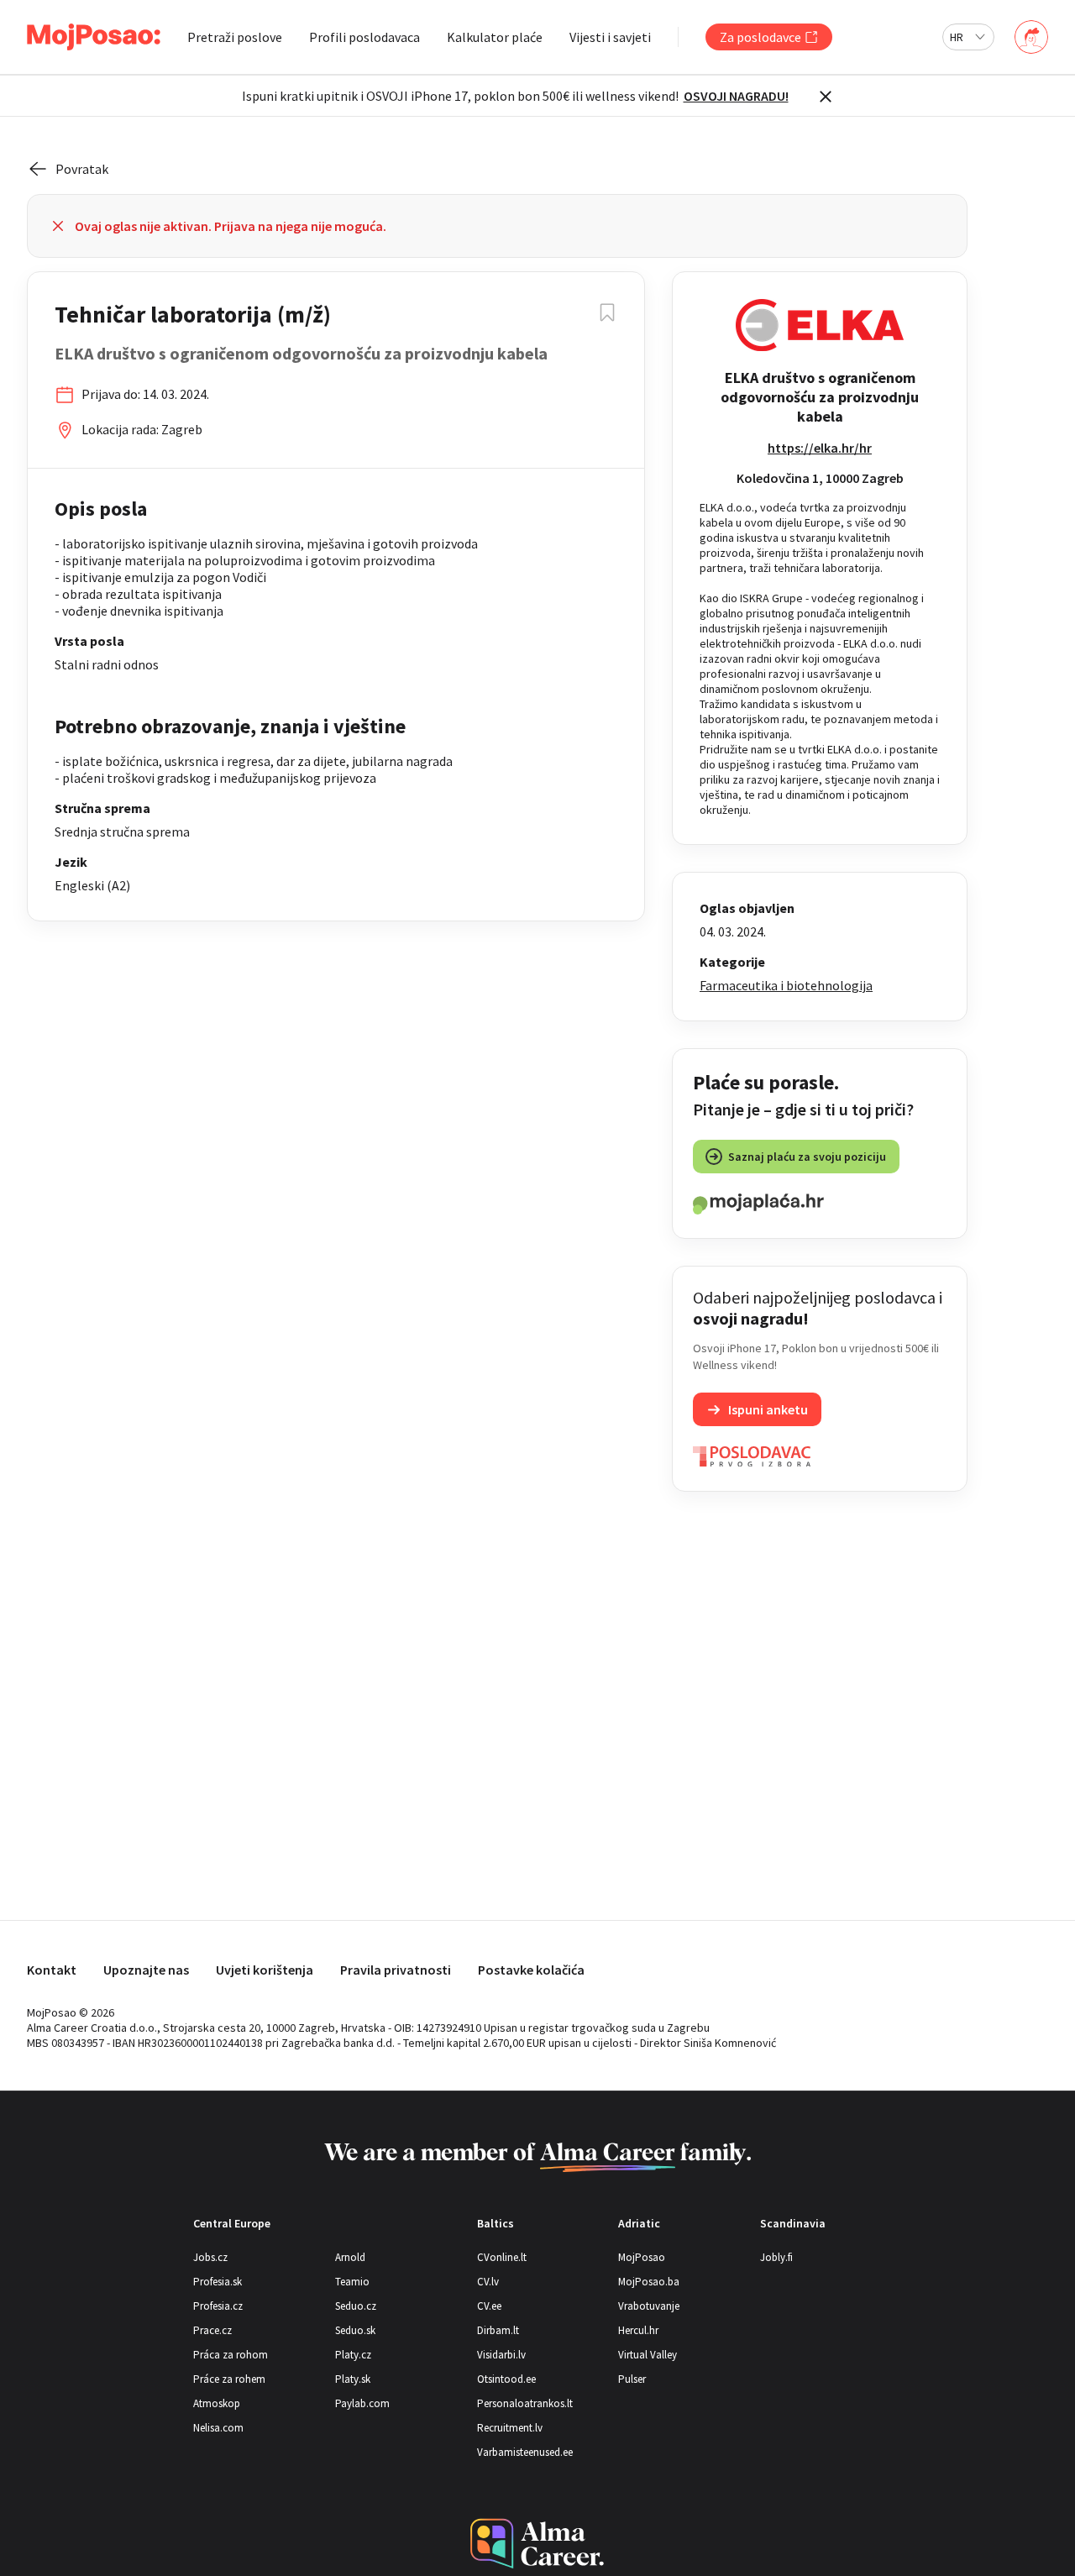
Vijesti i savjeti (610, 37)
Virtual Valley (648, 2355)
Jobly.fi (776, 2257)
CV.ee (489, 2306)
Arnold (350, 2257)
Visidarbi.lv (501, 2355)
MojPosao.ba (649, 2282)
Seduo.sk (355, 2330)
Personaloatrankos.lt (525, 2403)
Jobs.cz (210, 2257)
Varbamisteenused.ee (525, 2452)
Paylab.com (362, 2403)
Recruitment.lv (510, 2428)
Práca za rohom (231, 2355)
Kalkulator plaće (495, 37)
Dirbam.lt (498, 2330)
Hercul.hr (638, 2330)
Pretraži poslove (235, 37)
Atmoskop (217, 2403)
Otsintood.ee (506, 2379)
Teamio (352, 2282)
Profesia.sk (218, 2282)
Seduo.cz (356, 2306)
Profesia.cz (218, 2306)
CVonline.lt (502, 2257)
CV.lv (488, 2282)
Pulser (632, 2379)
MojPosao (642, 2257)
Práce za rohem (229, 2379)
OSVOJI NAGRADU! (736, 96)
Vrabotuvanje (649, 2306)
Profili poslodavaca (364, 37)
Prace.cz (212, 2330)
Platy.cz (353, 2355)
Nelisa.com (218, 2428)
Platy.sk (353, 2379)
